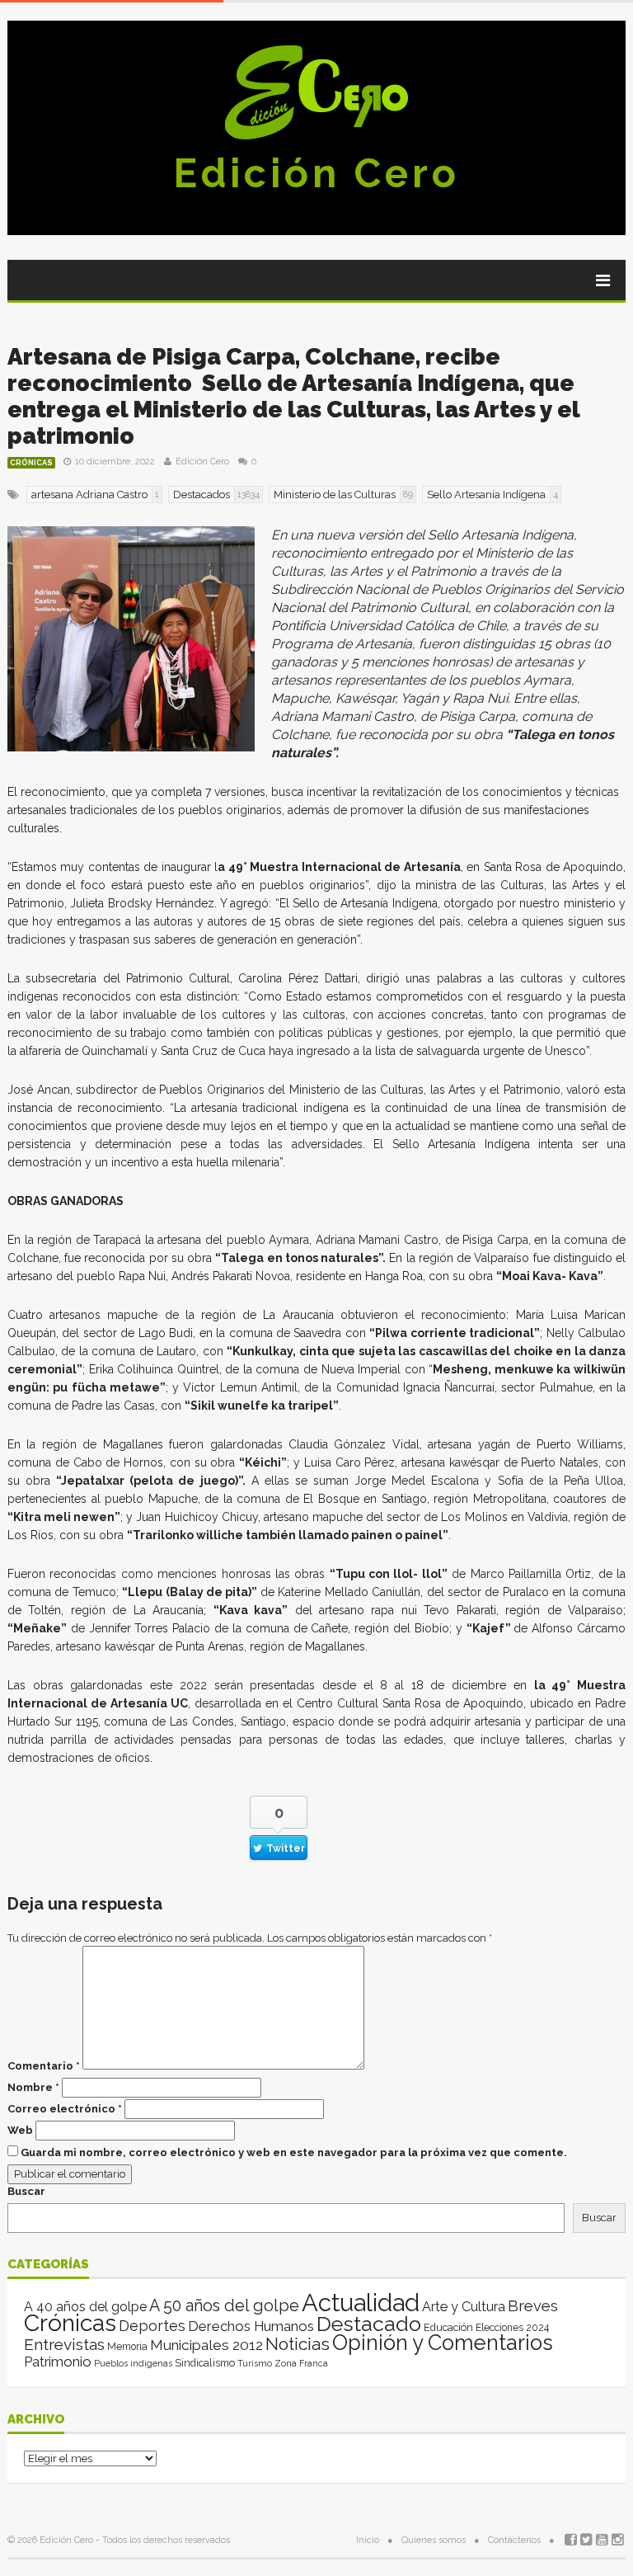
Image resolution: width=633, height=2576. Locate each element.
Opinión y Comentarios (443, 2343)
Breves (533, 2306)
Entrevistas (64, 2345)
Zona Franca (301, 2363)
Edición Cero (316, 173)
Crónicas (31, 463)
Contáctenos (514, 2540)
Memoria (127, 2347)
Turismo (255, 2363)
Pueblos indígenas (133, 2363)
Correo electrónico (65, 2109)
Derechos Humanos (251, 2326)
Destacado (369, 2324)
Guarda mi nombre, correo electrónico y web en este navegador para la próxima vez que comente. (294, 2152)
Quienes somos (434, 2540)
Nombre (33, 2087)
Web (20, 2130)
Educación (448, 2327)
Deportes (152, 2326)
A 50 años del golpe (224, 2306)
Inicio (368, 2540)
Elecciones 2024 (512, 2328)
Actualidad (361, 2303)
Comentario (44, 2066)
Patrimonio (58, 2362)
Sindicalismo (205, 2363)
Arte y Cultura (464, 2307)
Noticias (298, 2344)
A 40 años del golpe (85, 2307)
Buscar (26, 2191)
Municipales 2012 (206, 2345)
